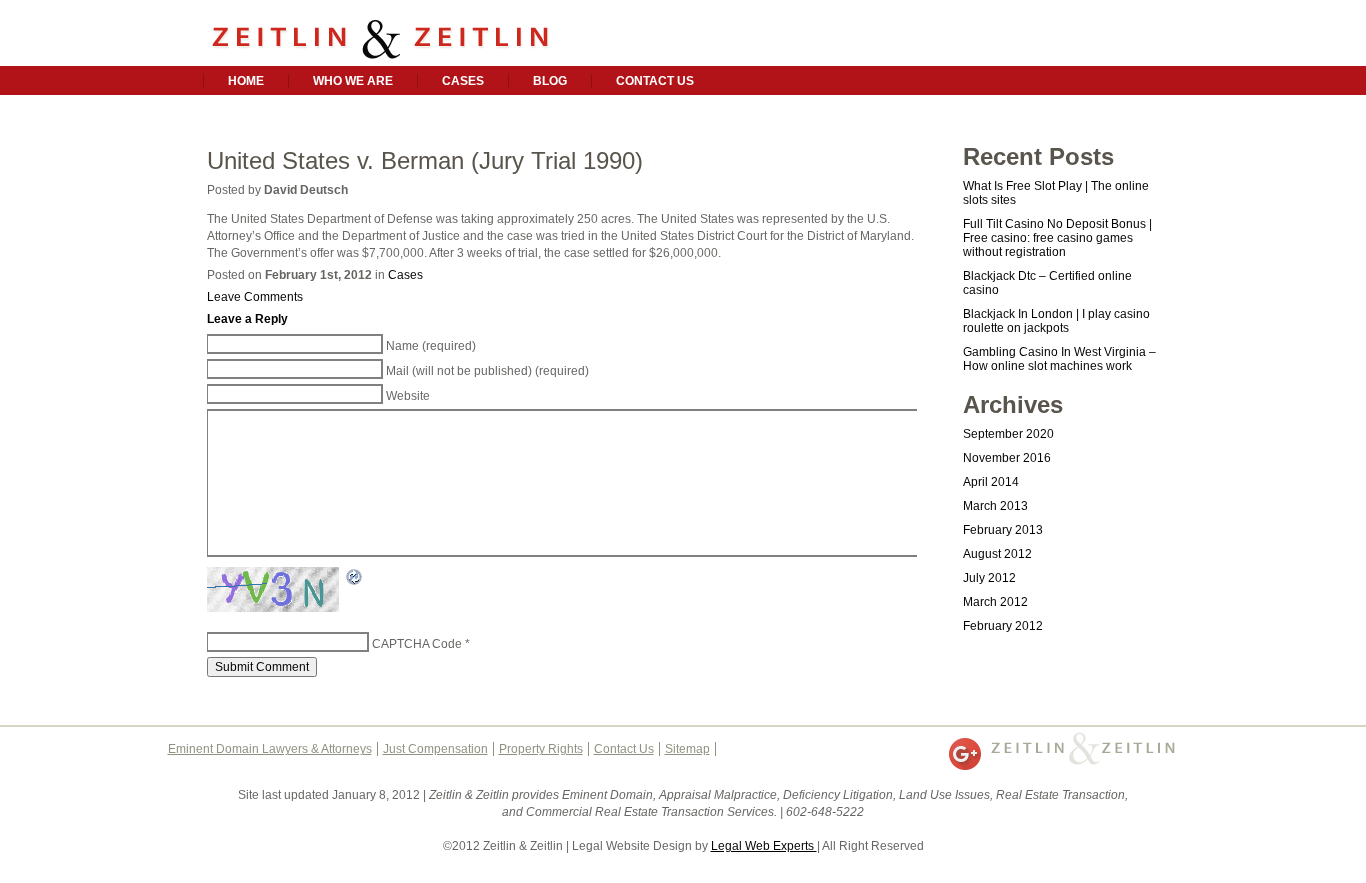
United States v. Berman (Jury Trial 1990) (425, 160)
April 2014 (991, 482)
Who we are (353, 81)
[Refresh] (355, 578)
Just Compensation (435, 749)
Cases (463, 81)
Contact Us (655, 81)
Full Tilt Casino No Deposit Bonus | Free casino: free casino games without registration (1057, 238)
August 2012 (997, 554)
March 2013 (995, 506)
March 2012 (995, 602)
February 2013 (1003, 530)
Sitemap (687, 749)
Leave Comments (255, 297)
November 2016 (1007, 458)
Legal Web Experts (764, 846)
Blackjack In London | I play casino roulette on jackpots (1056, 321)
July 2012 (989, 578)
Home (246, 81)
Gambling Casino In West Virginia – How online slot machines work (1059, 359)
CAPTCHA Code (417, 644)
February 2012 (1003, 626)
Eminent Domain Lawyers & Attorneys (270, 749)
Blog (550, 81)
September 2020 (1008, 434)
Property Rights (541, 749)
